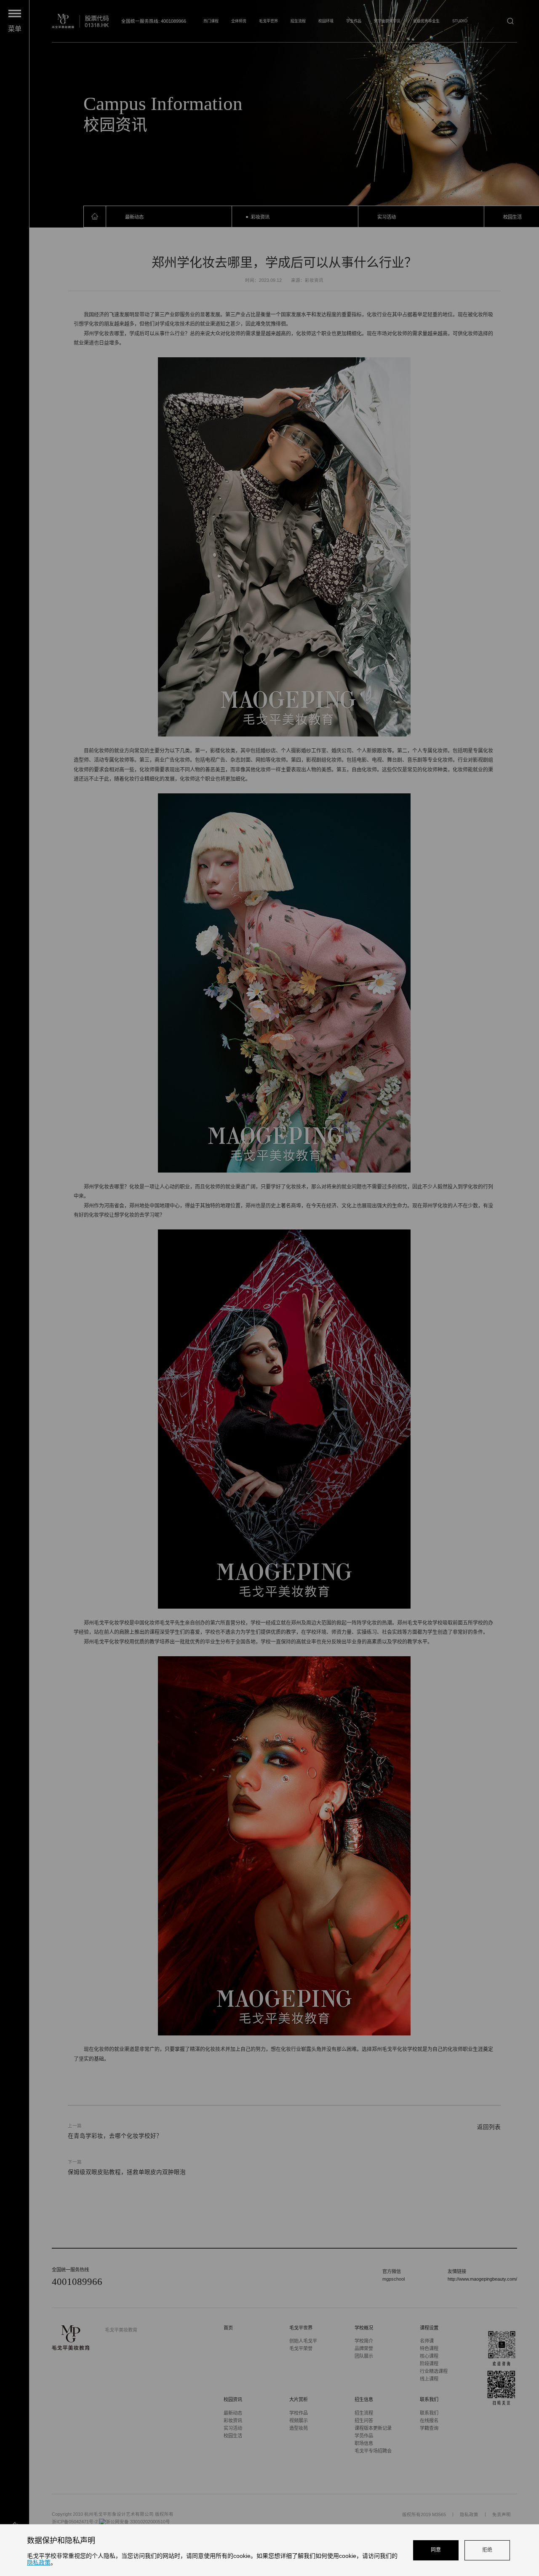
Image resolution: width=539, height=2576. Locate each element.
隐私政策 (39, 2563)
